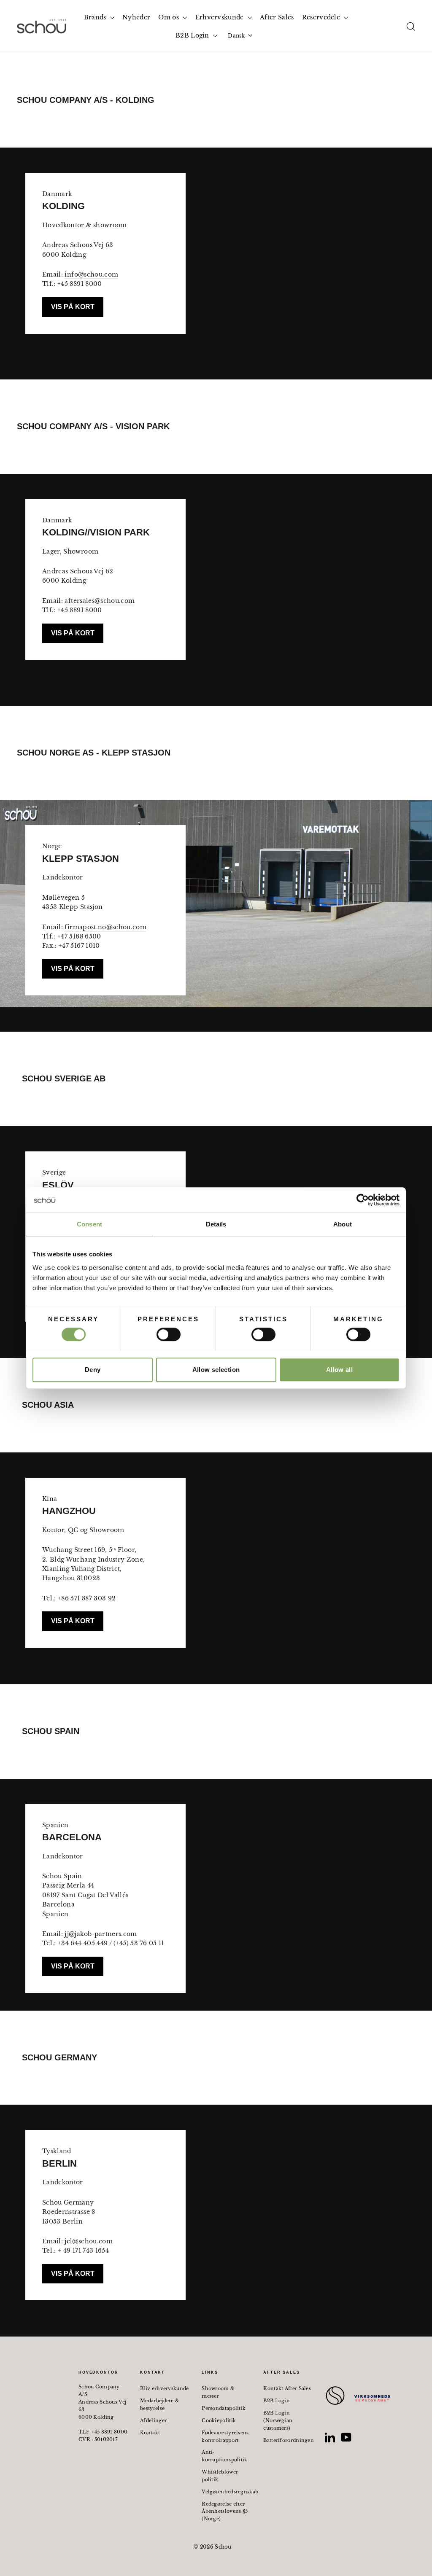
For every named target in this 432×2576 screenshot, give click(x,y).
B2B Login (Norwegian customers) (278, 2420)
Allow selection (216, 1370)
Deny (93, 1370)
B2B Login (193, 35)
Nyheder (136, 17)
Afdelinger (153, 2420)
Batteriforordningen (288, 2440)
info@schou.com (91, 274)
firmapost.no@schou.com (105, 927)
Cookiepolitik (219, 2420)
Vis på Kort (73, 307)
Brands (96, 17)
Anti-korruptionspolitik (224, 2456)
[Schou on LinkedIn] (330, 2437)
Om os (169, 17)
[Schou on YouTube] (346, 2437)
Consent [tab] (89, 1224)
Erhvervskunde (220, 17)
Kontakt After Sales (287, 2388)
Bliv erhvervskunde (164, 2388)
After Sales (277, 17)
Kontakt (150, 2433)
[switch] (169, 1334)
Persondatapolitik (224, 2408)
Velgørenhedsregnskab (226, 2492)
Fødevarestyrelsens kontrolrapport (225, 2436)
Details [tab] (216, 1224)
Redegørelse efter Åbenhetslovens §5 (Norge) (225, 2511)
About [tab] (343, 1224)
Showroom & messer (218, 2392)
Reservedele (322, 17)
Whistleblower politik (220, 2476)
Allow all (339, 1370)
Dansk (236, 36)
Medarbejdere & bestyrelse (160, 2404)
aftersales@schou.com (100, 601)
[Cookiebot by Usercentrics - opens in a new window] (363, 1200)
